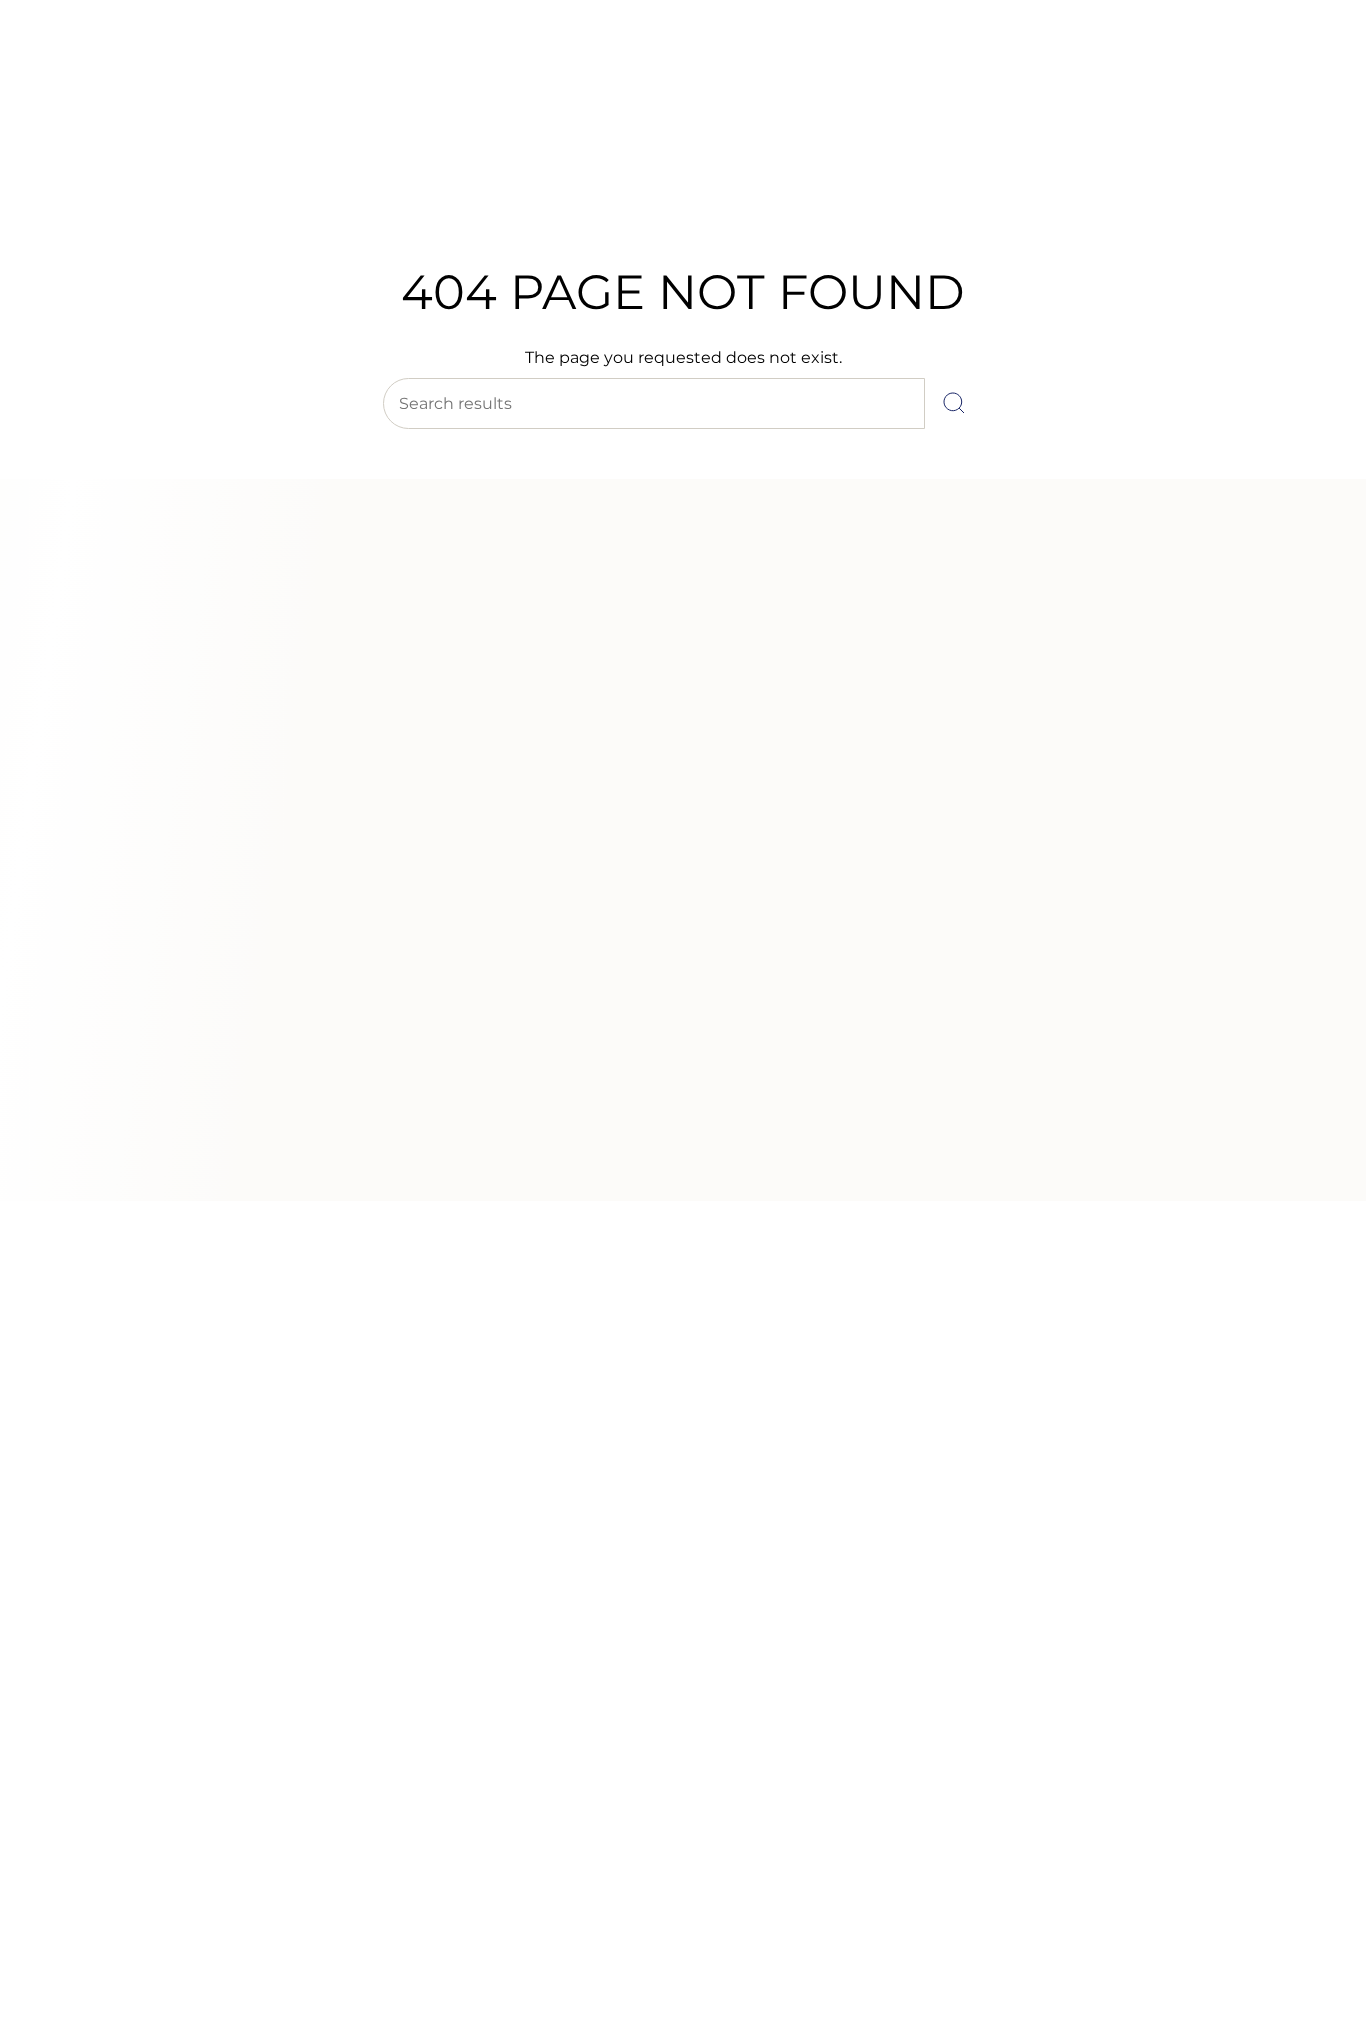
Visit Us (190, 69)
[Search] (954, 403)
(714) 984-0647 (101, 69)
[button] (367, 187)
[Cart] (1304, 140)
